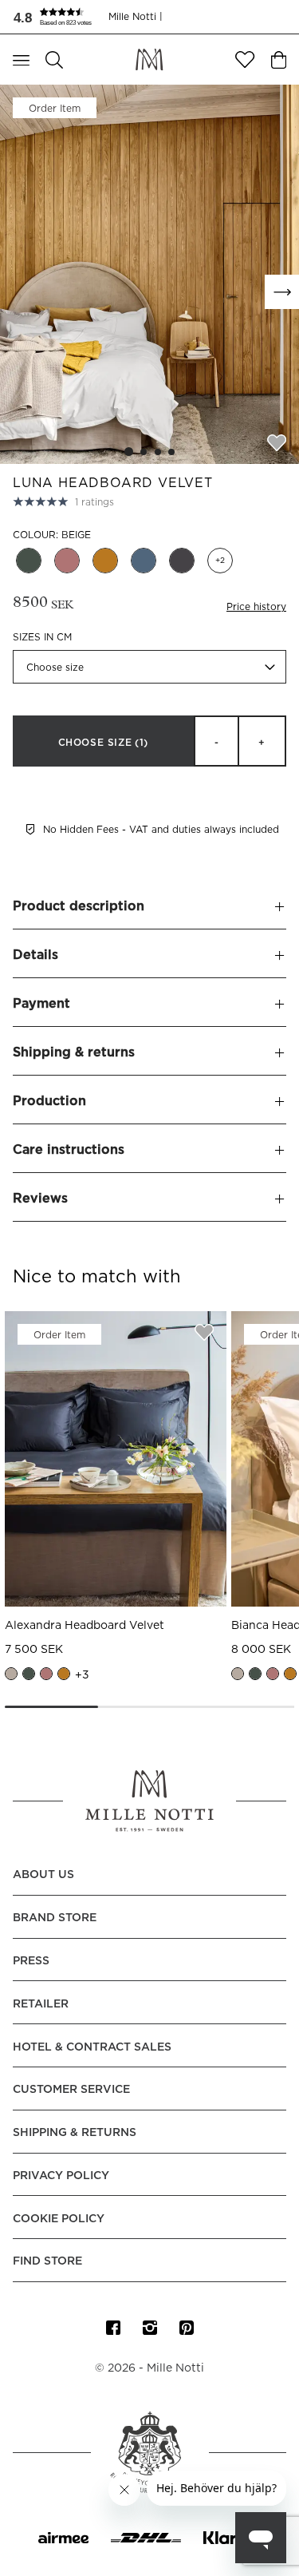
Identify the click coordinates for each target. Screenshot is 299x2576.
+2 (220, 561)
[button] (61, 17)
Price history (256, 607)
